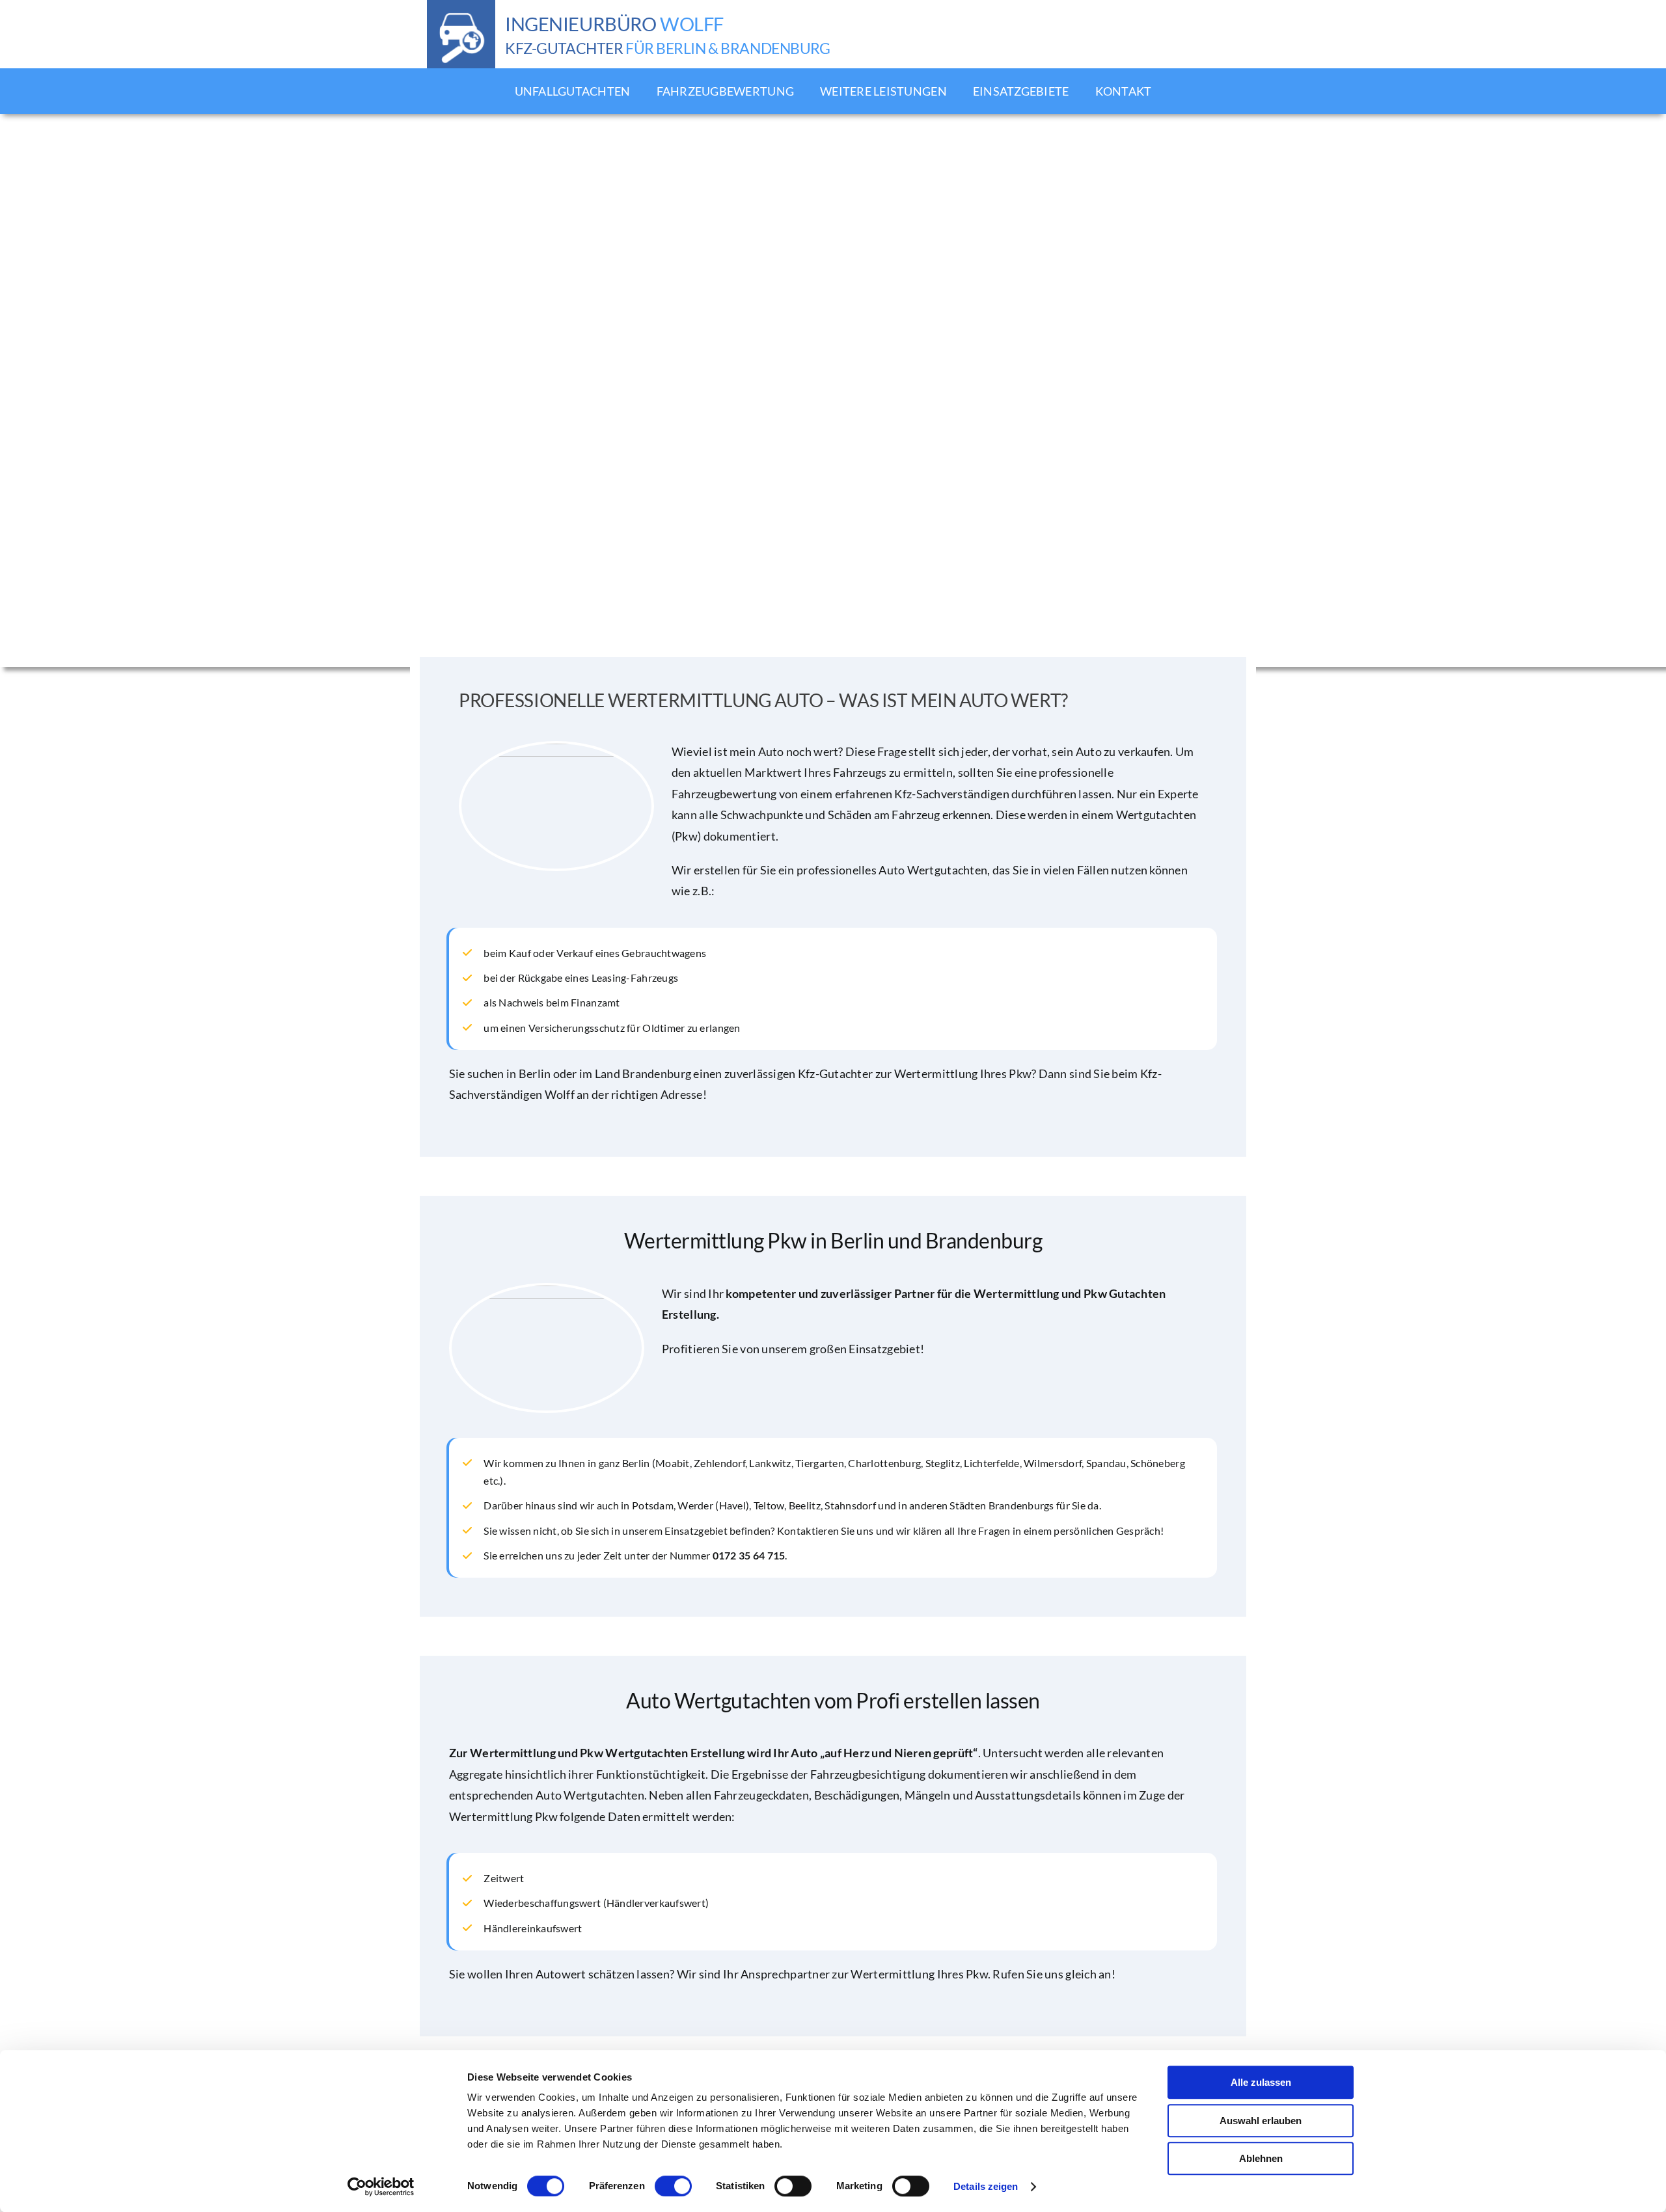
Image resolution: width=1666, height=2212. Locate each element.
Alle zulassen (1261, 2082)
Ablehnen (1261, 2158)
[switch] (673, 2186)
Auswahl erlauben (1261, 2121)
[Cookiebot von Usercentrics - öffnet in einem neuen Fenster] (381, 2187)
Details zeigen (986, 2186)
